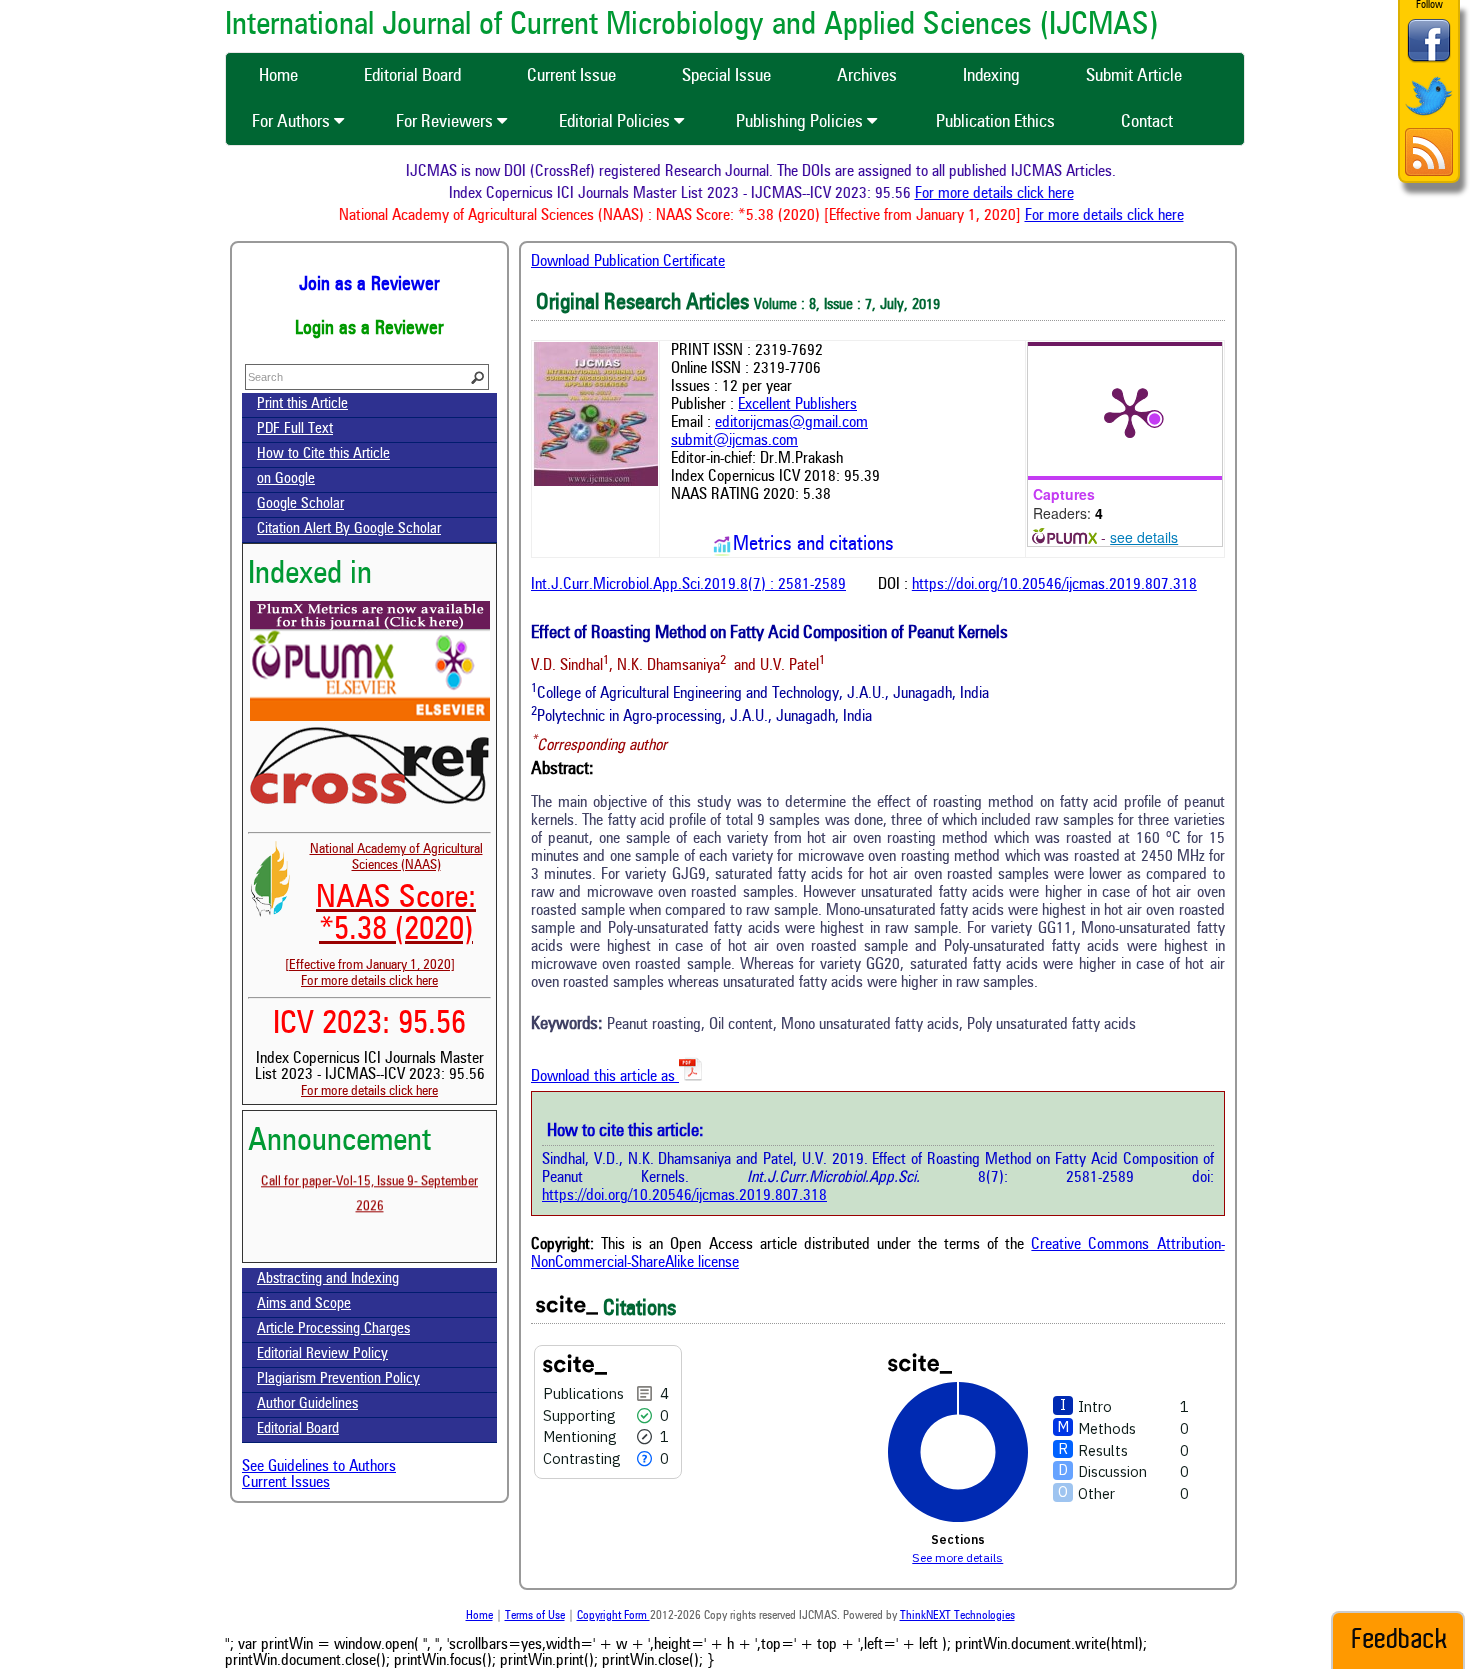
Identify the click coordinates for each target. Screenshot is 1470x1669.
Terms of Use (535, 1616)
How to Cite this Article (323, 454)
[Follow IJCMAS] (1429, 117)
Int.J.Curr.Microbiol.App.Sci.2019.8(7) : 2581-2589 (688, 585)
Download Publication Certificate (628, 262)
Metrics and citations (813, 545)
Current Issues (286, 1483)
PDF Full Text (295, 429)
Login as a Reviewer (369, 329)
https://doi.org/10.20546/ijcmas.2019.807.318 (1054, 585)
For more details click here (1015, 194)
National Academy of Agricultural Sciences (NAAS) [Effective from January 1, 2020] (384, 907)
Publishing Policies (801, 122)
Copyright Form (613, 1616)
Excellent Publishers (797, 405)
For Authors (293, 122)
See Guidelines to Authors (319, 1467)
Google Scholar (300, 504)
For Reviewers (446, 122)
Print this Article (302, 404)
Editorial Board (298, 1429)
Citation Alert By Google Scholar (349, 529)
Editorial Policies (616, 122)
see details (1144, 537)
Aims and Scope (304, 1304)
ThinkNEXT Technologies (957, 1616)
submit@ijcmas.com (734, 441)
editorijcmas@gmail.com (791, 423)
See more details (957, 1557)
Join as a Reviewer (369, 285)
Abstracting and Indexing (328, 1279)
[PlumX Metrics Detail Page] (1130, 411)
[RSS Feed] (1429, 173)
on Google (286, 479)
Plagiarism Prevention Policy (338, 1379)
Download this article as (605, 1077)
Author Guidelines (307, 1404)
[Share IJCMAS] (1429, 61)
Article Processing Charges (333, 1329)
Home (479, 1616)
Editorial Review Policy (322, 1354)
